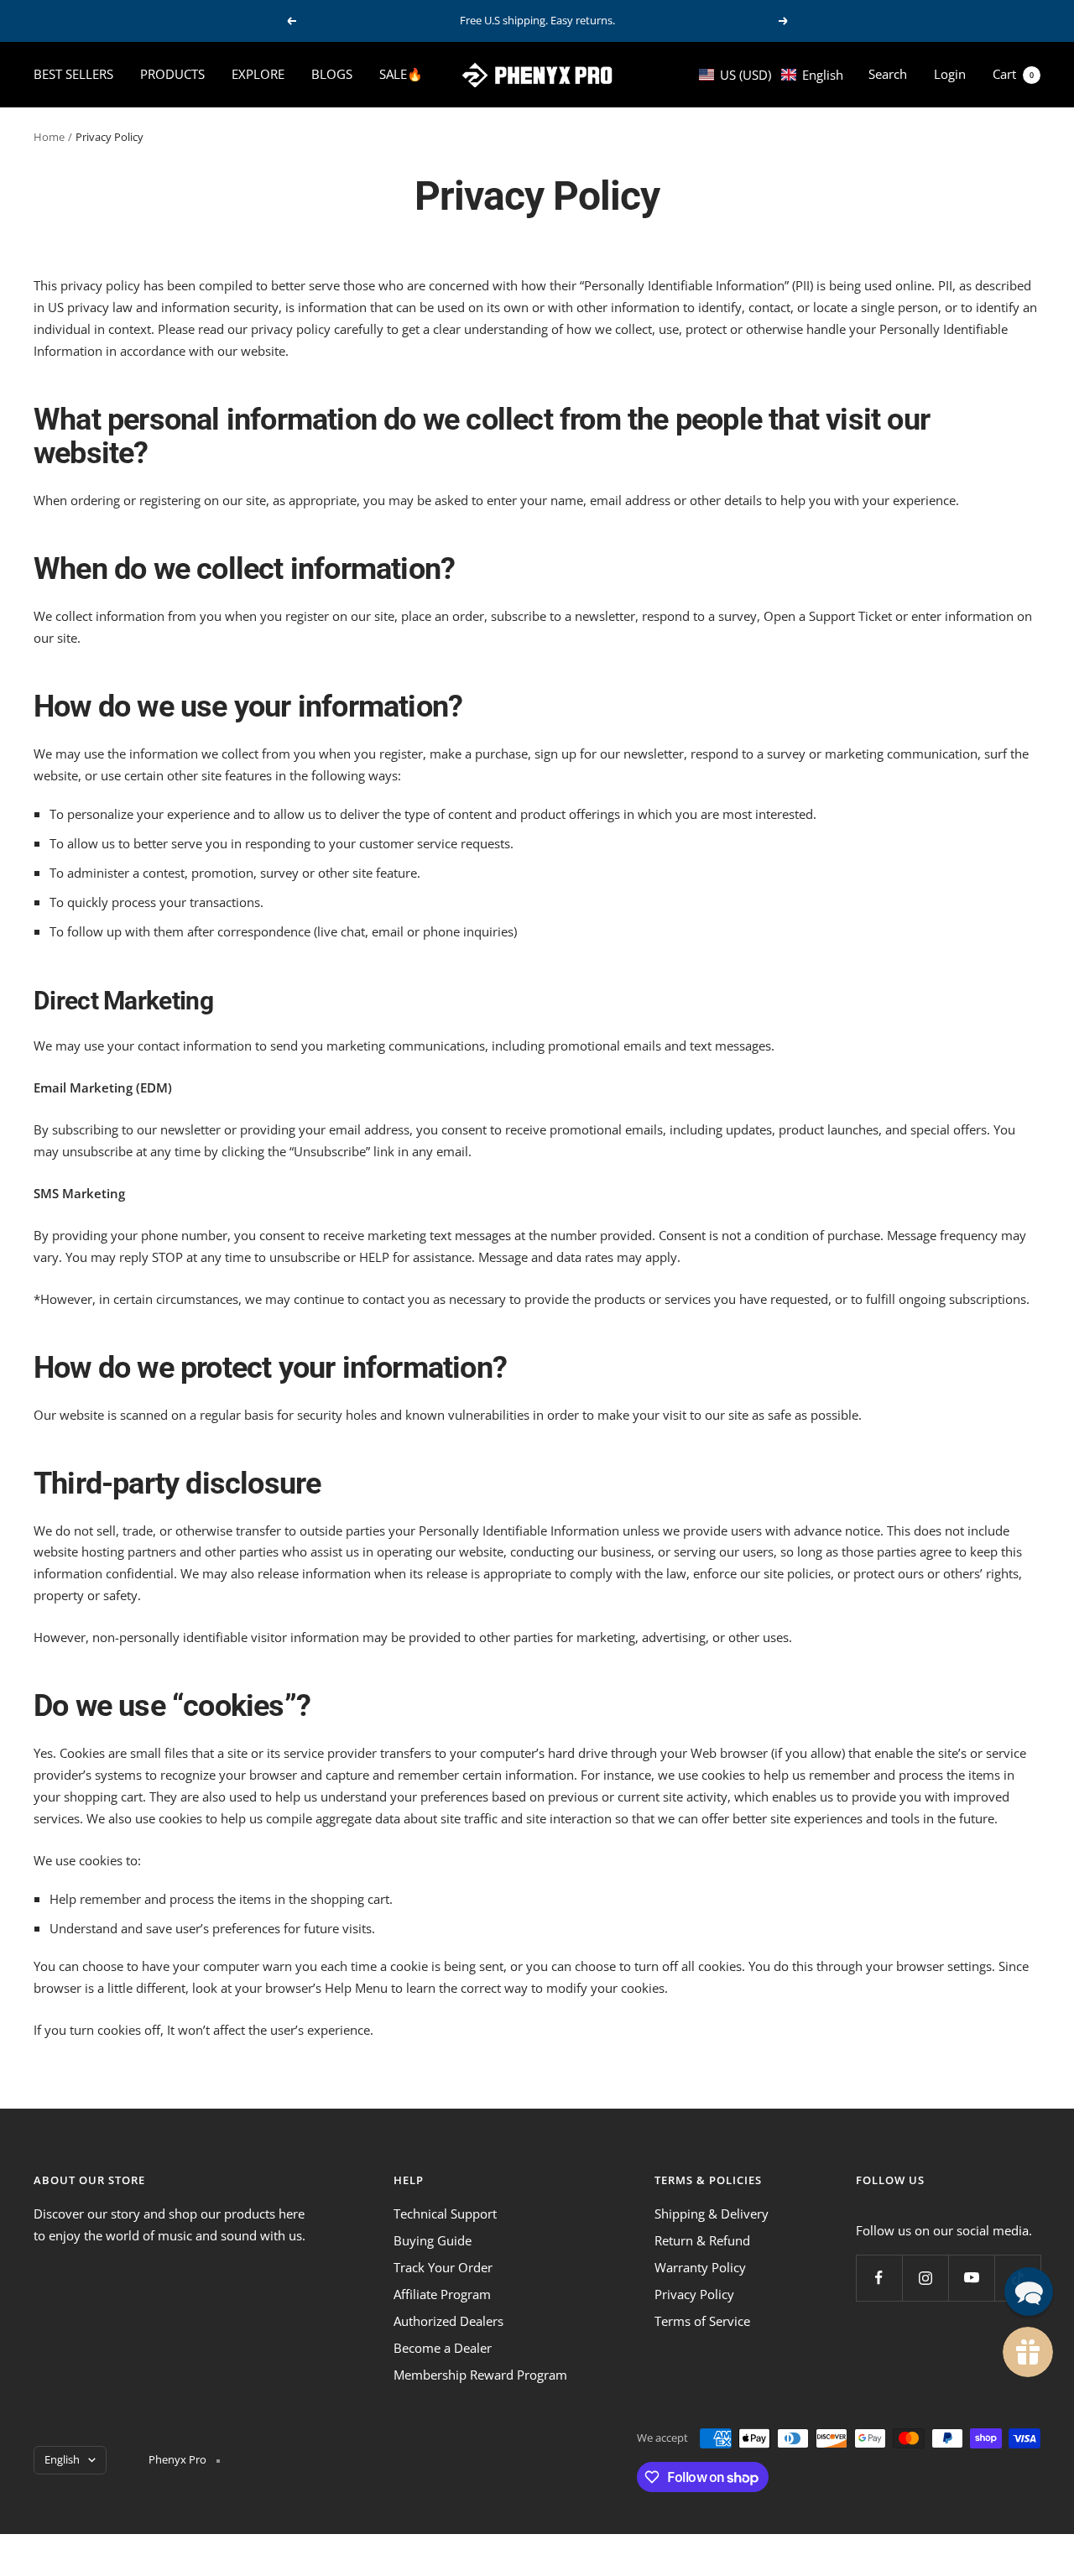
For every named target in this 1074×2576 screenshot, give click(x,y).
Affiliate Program (442, 2294)
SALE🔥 (401, 74)
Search (888, 74)
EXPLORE (258, 74)
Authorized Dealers (448, 2321)
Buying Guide (433, 2240)
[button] (771, 75)
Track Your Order (443, 2267)
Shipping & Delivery (712, 2214)
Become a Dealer (443, 2348)
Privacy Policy (694, 2294)
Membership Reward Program (480, 2375)
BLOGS (332, 74)
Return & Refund (702, 2240)
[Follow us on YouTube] (971, 2278)
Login (950, 74)
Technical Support (445, 2214)
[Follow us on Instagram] (925, 2278)
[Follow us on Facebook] (879, 2278)
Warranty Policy (700, 2267)
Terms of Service (702, 2321)
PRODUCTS (172, 74)
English (62, 2459)
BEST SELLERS (73, 74)
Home (49, 137)
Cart (1013, 74)
